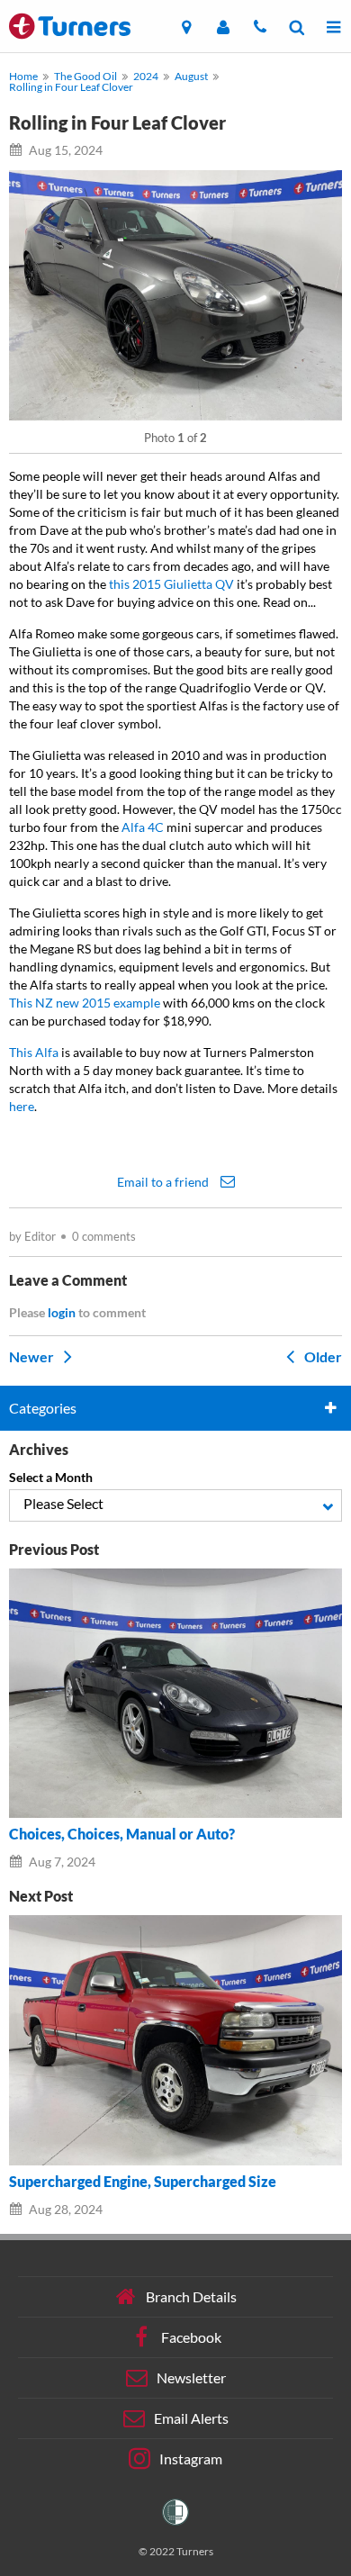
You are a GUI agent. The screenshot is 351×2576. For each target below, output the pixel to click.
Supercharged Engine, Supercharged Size (143, 2182)
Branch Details (191, 2296)
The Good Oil (85, 76)
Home (23, 76)
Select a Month (51, 1477)
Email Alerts (191, 2417)
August (191, 76)
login (62, 1312)
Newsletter (191, 2377)
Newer (33, 1356)
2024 (146, 76)
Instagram (191, 2458)
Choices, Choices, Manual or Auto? (122, 1834)
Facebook (191, 2336)
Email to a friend (164, 1181)
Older (322, 1356)
